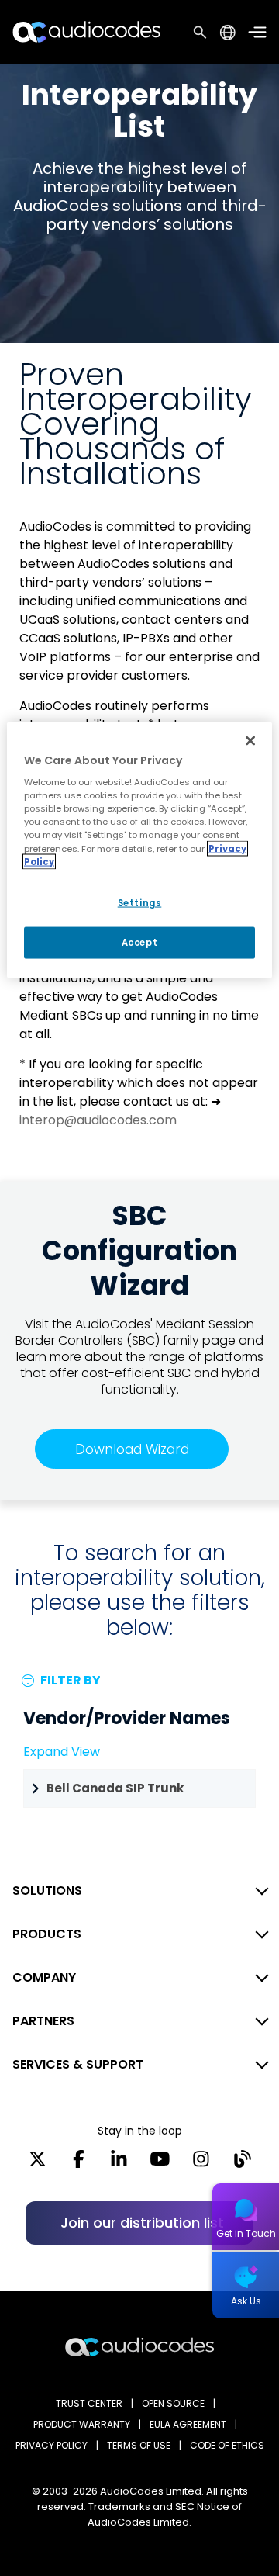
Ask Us (246, 2301)
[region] (139, 850)
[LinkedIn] (119, 2164)
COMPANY (44, 1977)
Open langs (227, 32)
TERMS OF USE (139, 2445)
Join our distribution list (142, 2223)
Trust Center (89, 2403)
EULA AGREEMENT (188, 2424)
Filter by (69, 1680)
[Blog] (242, 2164)
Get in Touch (246, 2233)
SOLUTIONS (47, 1890)
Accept (139, 942)
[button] (139, 1788)
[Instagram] (201, 2164)
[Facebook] (79, 2164)
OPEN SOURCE (173, 2403)
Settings (140, 902)
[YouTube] (160, 2164)
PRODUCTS (47, 1934)
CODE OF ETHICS (227, 2445)
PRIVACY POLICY (52, 2445)
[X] (38, 2164)
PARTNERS (43, 2021)
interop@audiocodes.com (98, 1120)
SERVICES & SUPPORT (78, 2064)
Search (200, 32)
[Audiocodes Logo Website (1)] (87, 31)
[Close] (250, 740)
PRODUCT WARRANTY (82, 2424)
